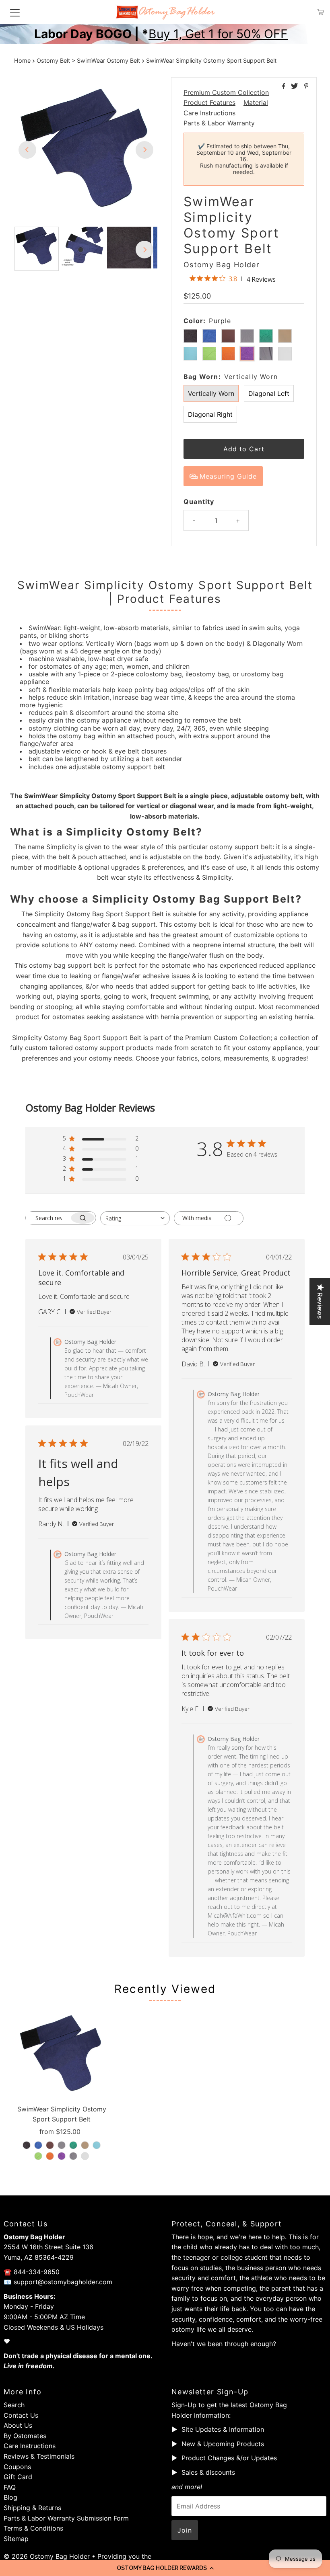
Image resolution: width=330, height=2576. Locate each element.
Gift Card (18, 2477)
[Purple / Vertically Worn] (62, 2156)
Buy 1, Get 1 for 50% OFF (218, 34)
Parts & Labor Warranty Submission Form (66, 2518)
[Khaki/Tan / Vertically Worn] (85, 2145)
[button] (165, 2568)
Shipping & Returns (32, 2508)
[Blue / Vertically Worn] (38, 2145)
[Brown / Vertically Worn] (50, 2145)
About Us (18, 2425)
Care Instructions (209, 113)
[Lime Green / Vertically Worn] (38, 2156)
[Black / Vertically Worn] (27, 2145)
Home (22, 60)
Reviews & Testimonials (39, 2456)
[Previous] (27, 150)
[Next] (144, 150)
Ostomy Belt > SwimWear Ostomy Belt (88, 60)
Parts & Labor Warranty (219, 123)
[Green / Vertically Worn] (73, 2145)
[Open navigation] (15, 12)
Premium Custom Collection (226, 92)
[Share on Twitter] (295, 86)
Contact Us (21, 2415)
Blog (10, 2497)
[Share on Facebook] (285, 86)
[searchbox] (47, 1218)
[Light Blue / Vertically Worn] (97, 2145)
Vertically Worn (211, 393)
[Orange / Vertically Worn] (50, 2156)
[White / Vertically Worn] (85, 2156)
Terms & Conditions (33, 2528)
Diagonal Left (269, 393)
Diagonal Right (210, 414)
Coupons (17, 2467)
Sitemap (16, 2539)
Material (256, 102)
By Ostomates (25, 2436)
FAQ (10, 2487)
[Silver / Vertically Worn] (73, 2156)
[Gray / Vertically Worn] (62, 2145)
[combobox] (135, 1218)
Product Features (209, 102)
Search (14, 2405)
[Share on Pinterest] (306, 86)
